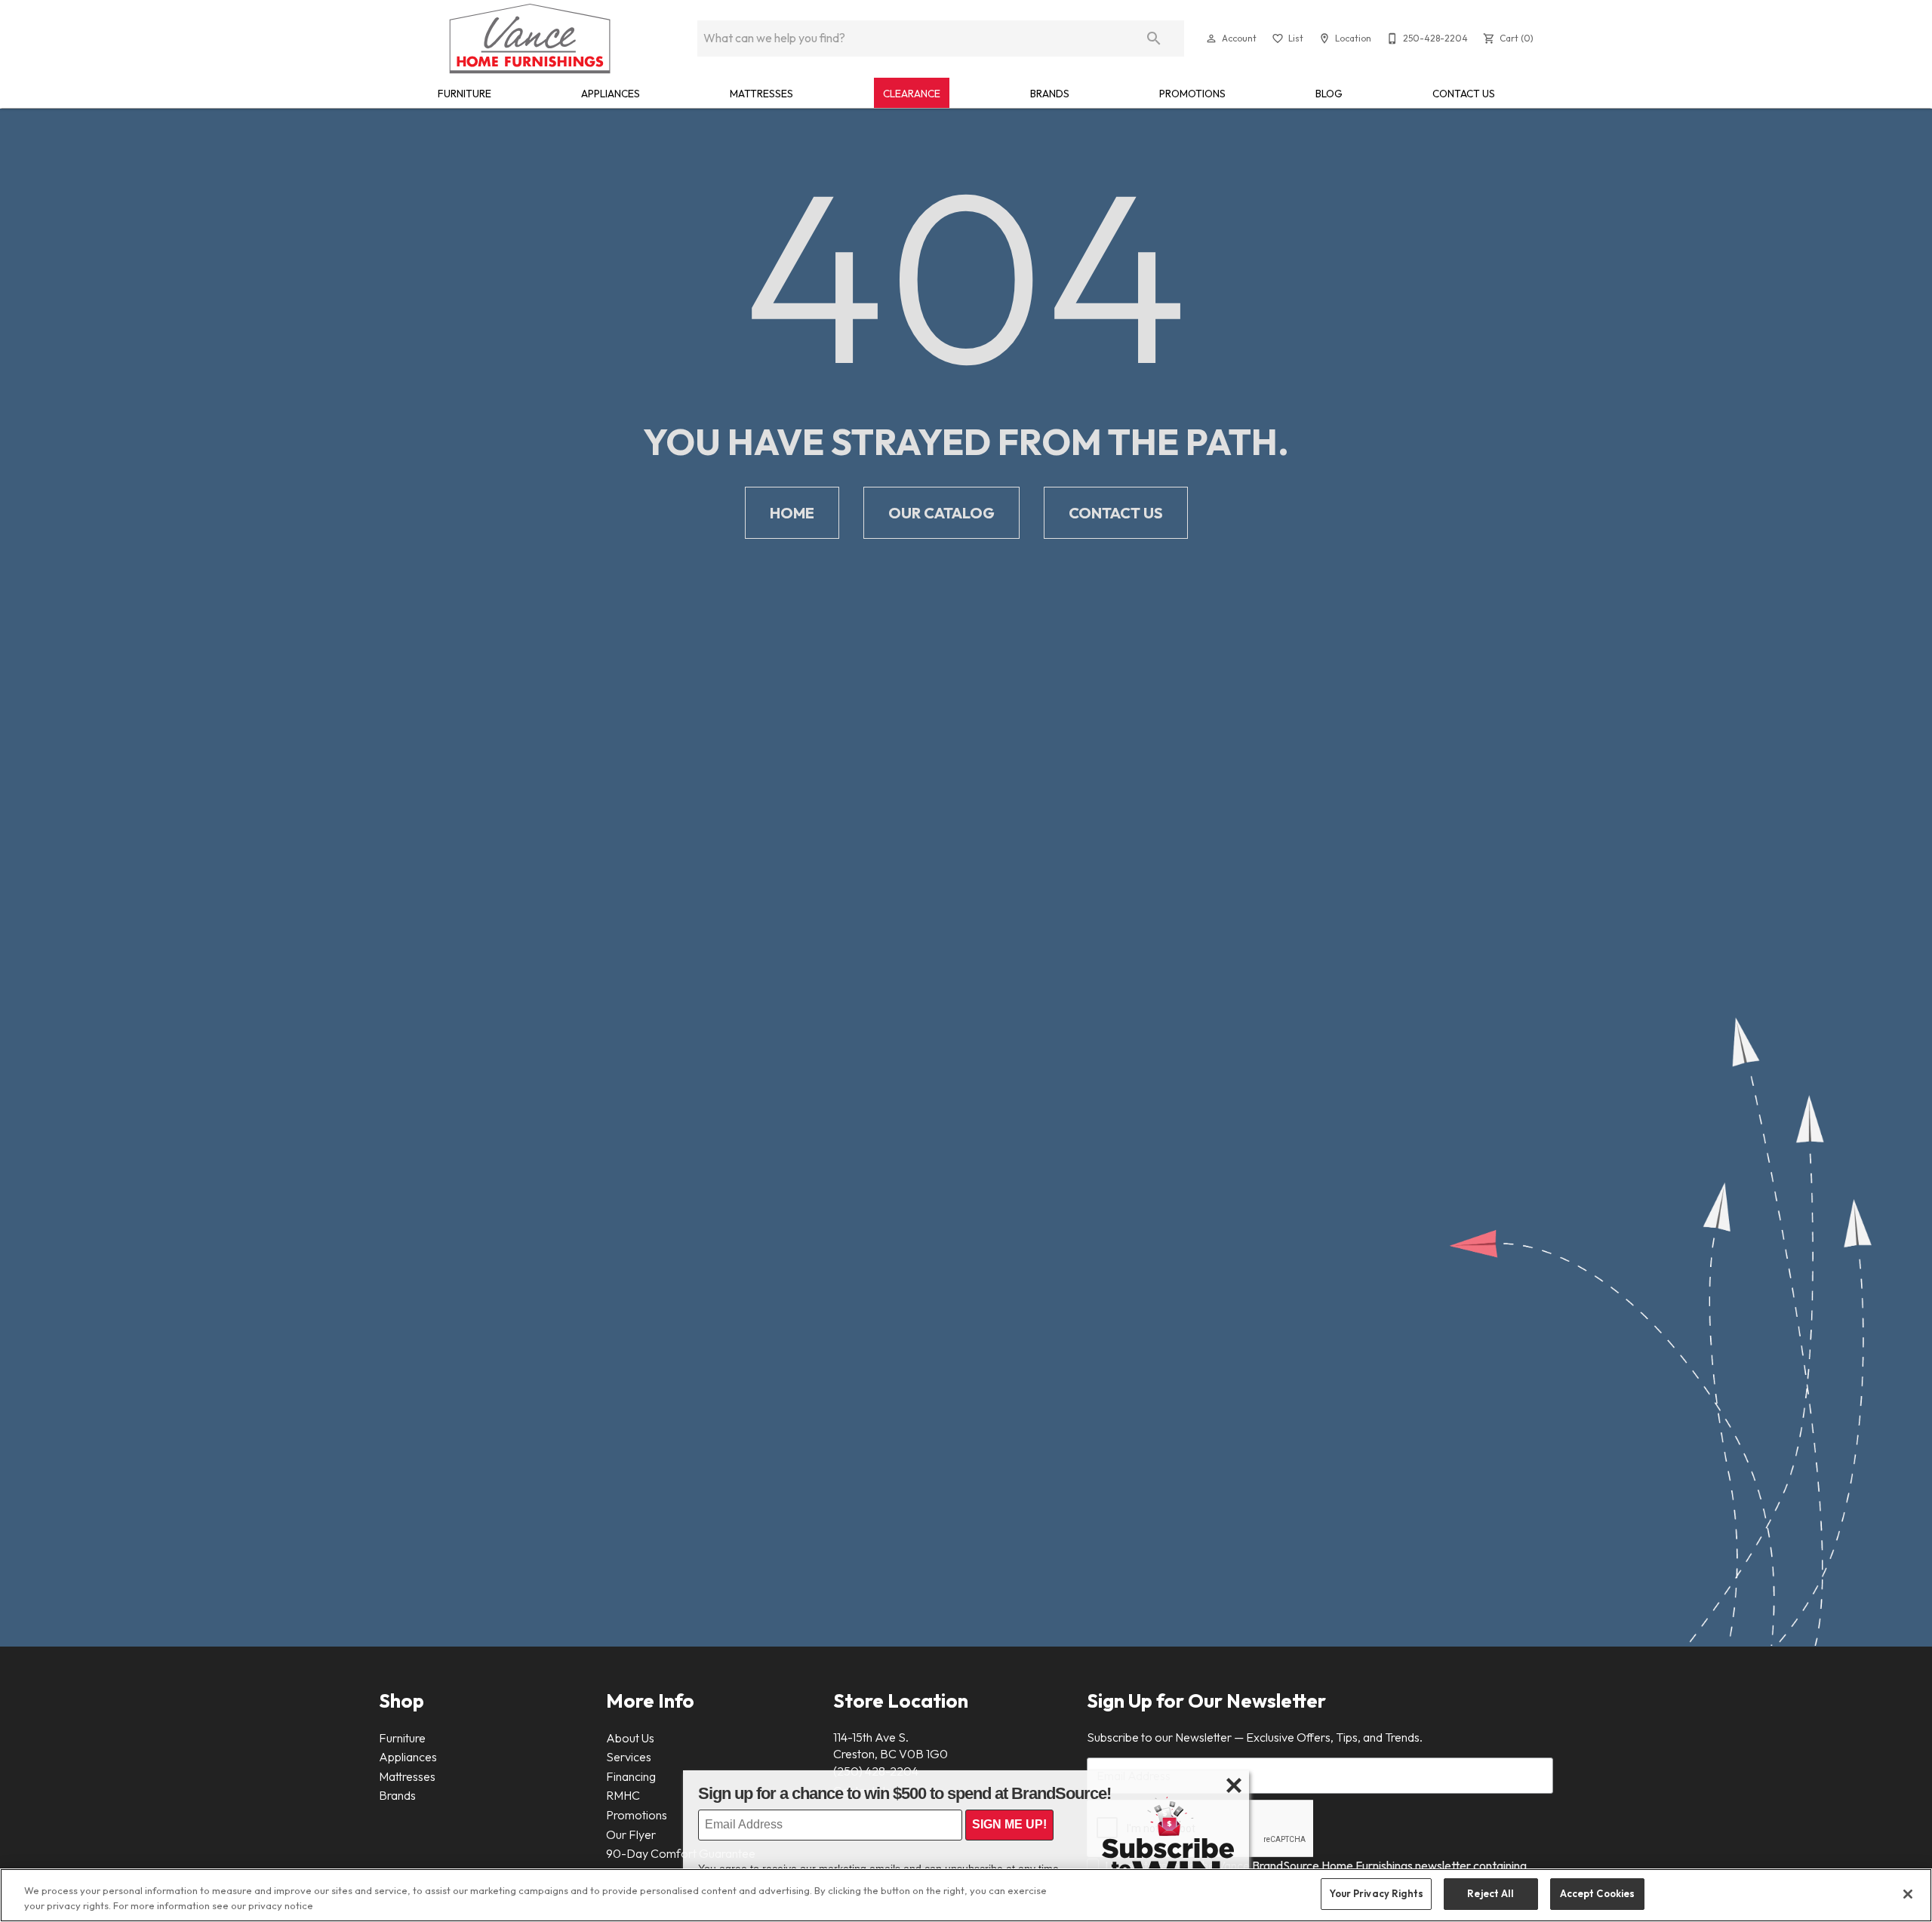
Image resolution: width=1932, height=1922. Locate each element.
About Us (630, 1738)
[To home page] (530, 38)
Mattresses (761, 94)
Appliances (611, 94)
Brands (1050, 94)
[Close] (1908, 1894)
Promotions (1192, 94)
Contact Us (1464, 94)
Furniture (465, 94)
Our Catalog (941, 513)
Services (629, 1757)
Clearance (912, 94)
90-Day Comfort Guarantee (681, 1853)
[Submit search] (1154, 38)
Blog (1329, 94)
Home (792, 513)
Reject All (1491, 1893)
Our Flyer (631, 1834)
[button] (1211, 38)
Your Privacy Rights (1376, 1893)
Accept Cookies (1598, 1893)
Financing (631, 1776)
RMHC (623, 1795)
